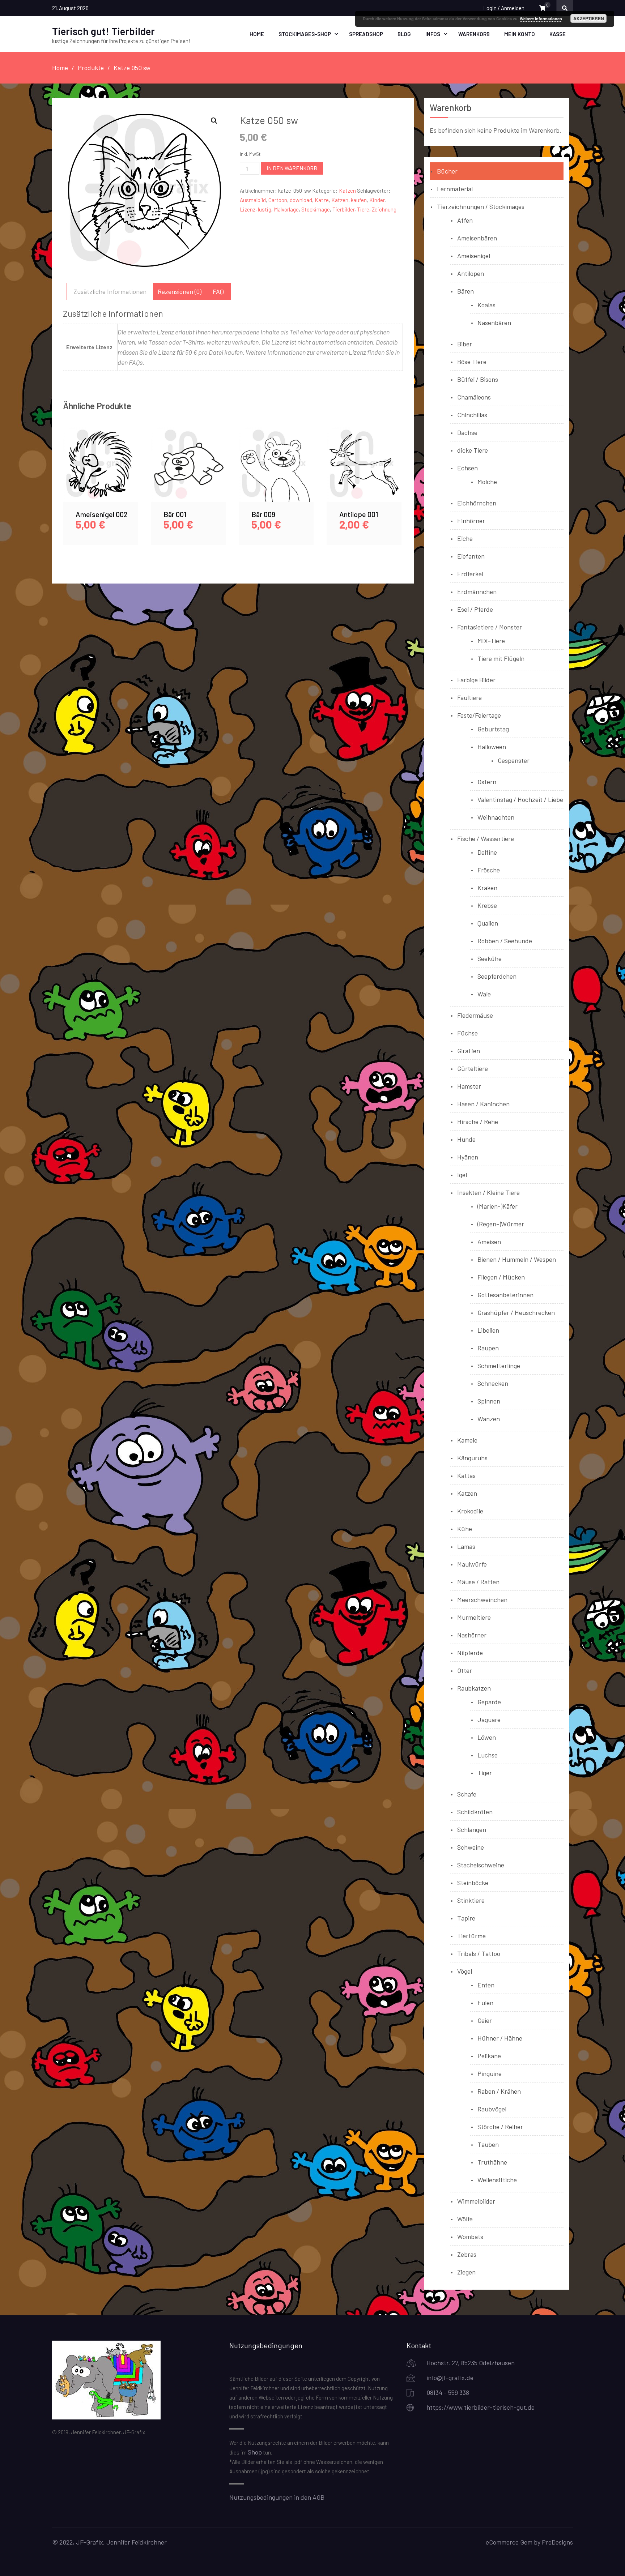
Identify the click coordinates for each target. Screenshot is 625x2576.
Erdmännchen (477, 591)
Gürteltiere (473, 1068)
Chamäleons (474, 397)
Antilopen (471, 273)
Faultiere (469, 697)
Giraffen (469, 1051)
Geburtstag (493, 729)
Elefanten (471, 556)
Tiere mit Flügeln (501, 658)
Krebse (487, 905)
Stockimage (316, 209)
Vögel (465, 1971)
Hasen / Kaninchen (483, 1104)
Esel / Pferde (475, 609)
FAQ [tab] (218, 291)
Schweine (471, 1847)
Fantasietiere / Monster (490, 627)
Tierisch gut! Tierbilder (103, 31)
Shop (255, 2452)
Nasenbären (494, 322)
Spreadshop (366, 34)
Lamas (466, 1546)
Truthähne (492, 2162)
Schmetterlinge (499, 1366)
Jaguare (489, 1720)
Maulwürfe (472, 1564)
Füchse (467, 1033)
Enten (486, 1985)
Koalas (486, 305)
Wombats (470, 2237)
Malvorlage (286, 209)
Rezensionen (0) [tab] (180, 291)
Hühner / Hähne (500, 2038)
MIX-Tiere (491, 641)
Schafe (467, 1794)
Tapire (466, 1918)
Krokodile (470, 1511)
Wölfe (465, 2219)
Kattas (466, 1475)
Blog (404, 34)
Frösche (489, 870)
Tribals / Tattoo (479, 1953)
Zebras (467, 2254)
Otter (465, 1670)
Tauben (488, 2144)
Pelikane (489, 2056)
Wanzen (489, 1419)
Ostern (487, 782)
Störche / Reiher (500, 2127)
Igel (462, 1175)
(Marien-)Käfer (498, 1206)
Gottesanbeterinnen (505, 1295)
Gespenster (514, 760)
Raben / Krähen (499, 2091)
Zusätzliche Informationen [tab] (110, 291)
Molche (487, 482)
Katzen (347, 191)
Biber (465, 344)
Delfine (487, 852)
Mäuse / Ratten (478, 1582)
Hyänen (468, 1157)
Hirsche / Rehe (478, 1122)
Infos (433, 34)
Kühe (465, 1529)
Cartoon (278, 200)
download (301, 200)
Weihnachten (496, 817)
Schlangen (472, 1829)
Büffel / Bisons (478, 379)
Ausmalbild (253, 200)
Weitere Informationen (541, 19)
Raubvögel (492, 2109)
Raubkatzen (474, 1688)
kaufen (359, 200)
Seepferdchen (497, 976)
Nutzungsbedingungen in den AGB (277, 2497)
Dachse (467, 432)
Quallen (488, 923)
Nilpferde (470, 1653)
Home (257, 34)
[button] (214, 121)
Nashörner (472, 1635)
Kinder (377, 200)
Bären (465, 291)
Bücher (447, 171)
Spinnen (489, 1401)
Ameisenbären (477, 238)
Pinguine (490, 2073)
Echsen (467, 468)
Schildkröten (475, 1812)
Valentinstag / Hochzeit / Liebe (520, 799)
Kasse (558, 34)
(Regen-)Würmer (501, 1224)
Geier (485, 2020)
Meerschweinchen (482, 1599)
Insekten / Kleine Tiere (488, 1192)
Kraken (487, 888)
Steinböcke (473, 1883)
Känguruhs (472, 1458)
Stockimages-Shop (305, 34)
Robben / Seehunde (505, 941)
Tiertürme (471, 1936)
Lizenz (248, 209)
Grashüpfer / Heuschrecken (516, 1312)
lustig (265, 209)
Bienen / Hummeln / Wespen (517, 1259)
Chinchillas (472, 415)
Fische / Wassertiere (486, 838)
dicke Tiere (473, 450)
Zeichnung (384, 209)
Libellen (488, 1330)
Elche (465, 538)
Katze (322, 200)
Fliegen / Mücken (501, 1277)
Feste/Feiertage (479, 715)
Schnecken (493, 1383)
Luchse (488, 1755)
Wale (484, 994)
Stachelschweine (481, 1865)
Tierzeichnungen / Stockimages (481, 206)
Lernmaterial (455, 189)
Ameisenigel (474, 256)
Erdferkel (470, 574)
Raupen (488, 1348)
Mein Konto (520, 34)
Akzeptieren (589, 18)
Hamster (469, 1086)
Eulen (485, 2003)
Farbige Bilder (476, 680)
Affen (465, 220)
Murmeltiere (474, 1617)
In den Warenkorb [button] (101, 473)
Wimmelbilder (476, 2201)
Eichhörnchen (477, 503)
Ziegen (466, 2272)
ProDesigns (557, 2542)
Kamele (467, 1440)
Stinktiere (471, 1900)
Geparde (489, 1702)
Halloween (492, 747)
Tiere (363, 209)
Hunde (466, 1139)
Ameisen (489, 1242)
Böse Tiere (472, 362)
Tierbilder (343, 209)
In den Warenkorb (292, 168)
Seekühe (490, 958)
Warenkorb (474, 34)
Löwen (487, 1737)
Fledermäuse (475, 1015)
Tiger (485, 1773)
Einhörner (471, 521)
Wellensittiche (497, 2180)
